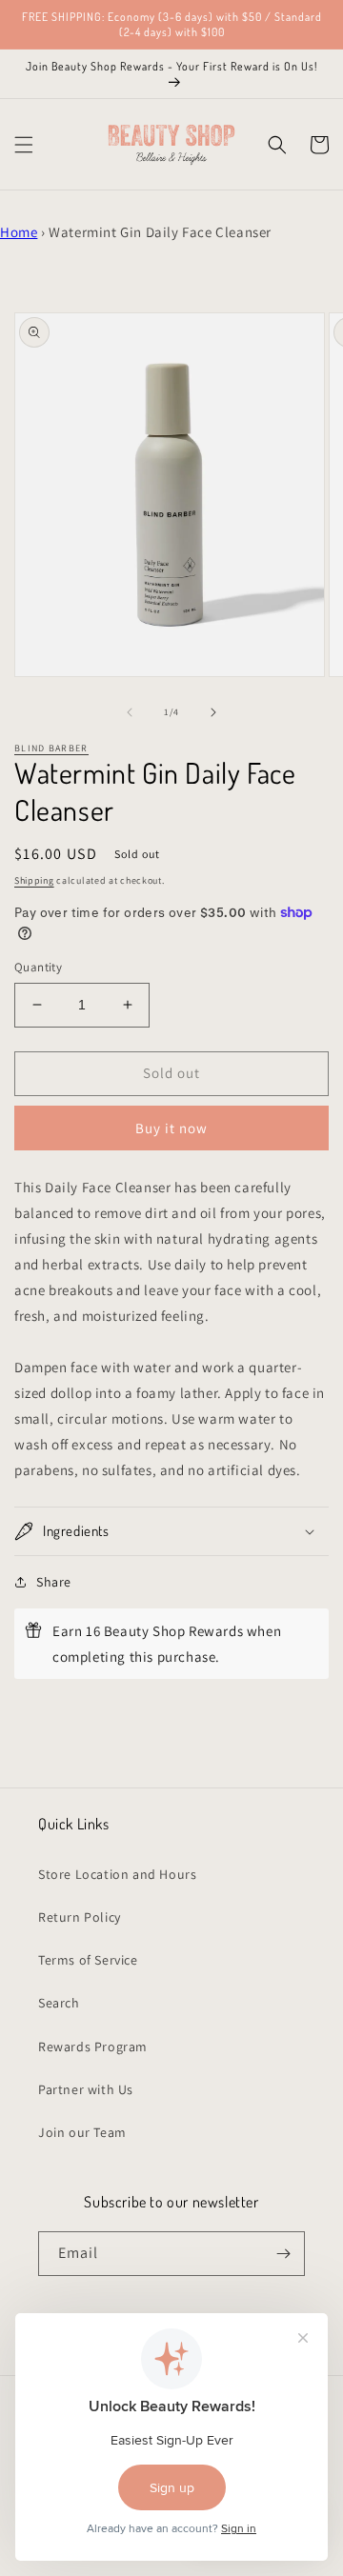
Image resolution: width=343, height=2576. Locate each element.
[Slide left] (130, 712)
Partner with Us (86, 2089)
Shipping (34, 880)
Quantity (38, 967)
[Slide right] (213, 712)
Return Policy (80, 1917)
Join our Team (82, 2132)
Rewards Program (93, 2047)
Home (19, 232)
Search (59, 2003)
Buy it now (171, 1128)
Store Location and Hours (117, 1874)
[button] (24, 145)
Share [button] (54, 1582)
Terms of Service (88, 1960)
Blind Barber (51, 748)
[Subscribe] (283, 2254)
